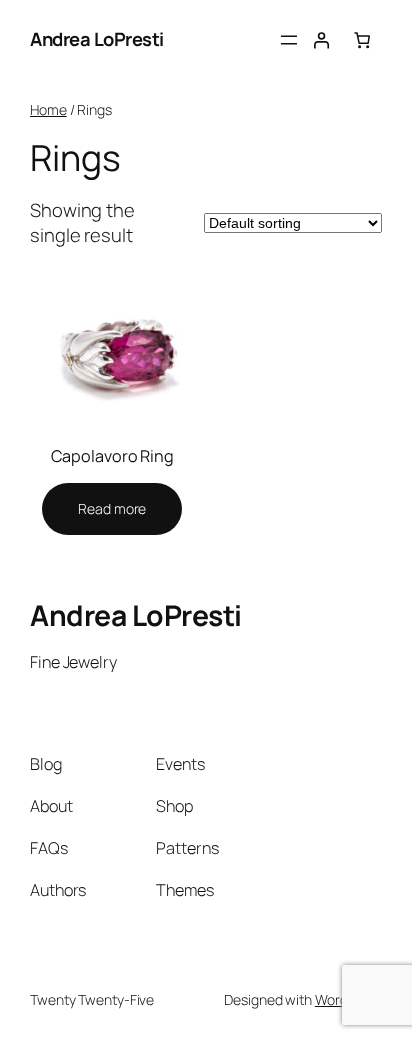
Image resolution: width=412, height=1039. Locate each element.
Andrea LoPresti (97, 39)
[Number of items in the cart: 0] (362, 40)
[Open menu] (289, 40)
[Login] (321, 40)
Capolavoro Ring (113, 456)
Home (48, 109)
